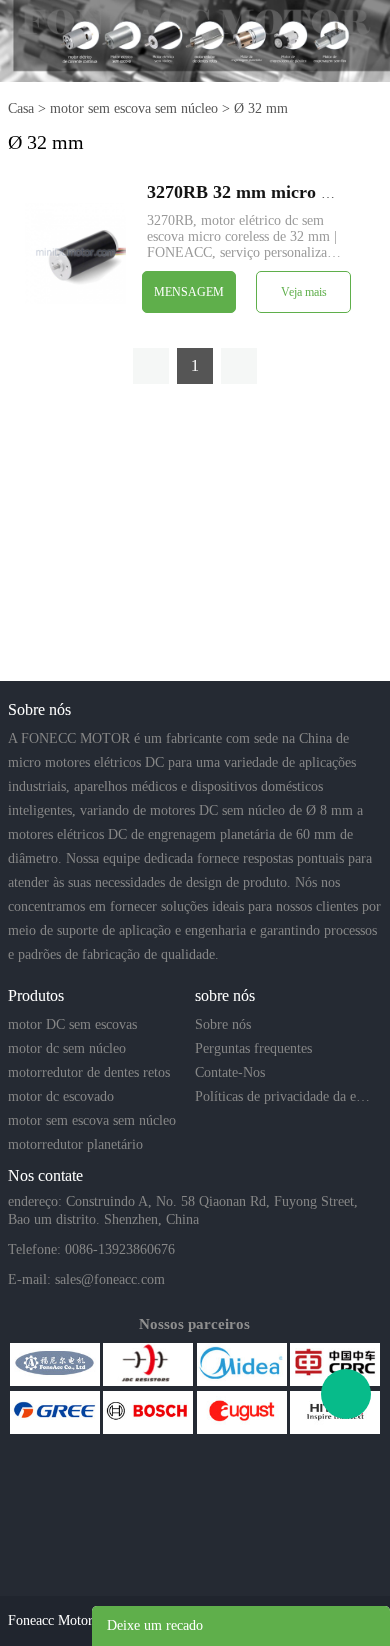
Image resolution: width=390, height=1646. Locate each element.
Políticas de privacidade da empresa (286, 1096)
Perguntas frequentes (253, 1048)
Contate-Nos (230, 1072)
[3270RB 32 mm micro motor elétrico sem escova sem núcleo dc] (75, 252)
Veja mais (304, 292)
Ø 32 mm (261, 108)
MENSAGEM (189, 292)
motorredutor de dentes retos (89, 1072)
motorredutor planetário (75, 1144)
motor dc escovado (61, 1096)
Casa (21, 108)
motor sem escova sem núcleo (134, 108)
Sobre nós (223, 1024)
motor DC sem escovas (72, 1024)
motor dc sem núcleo (67, 1048)
